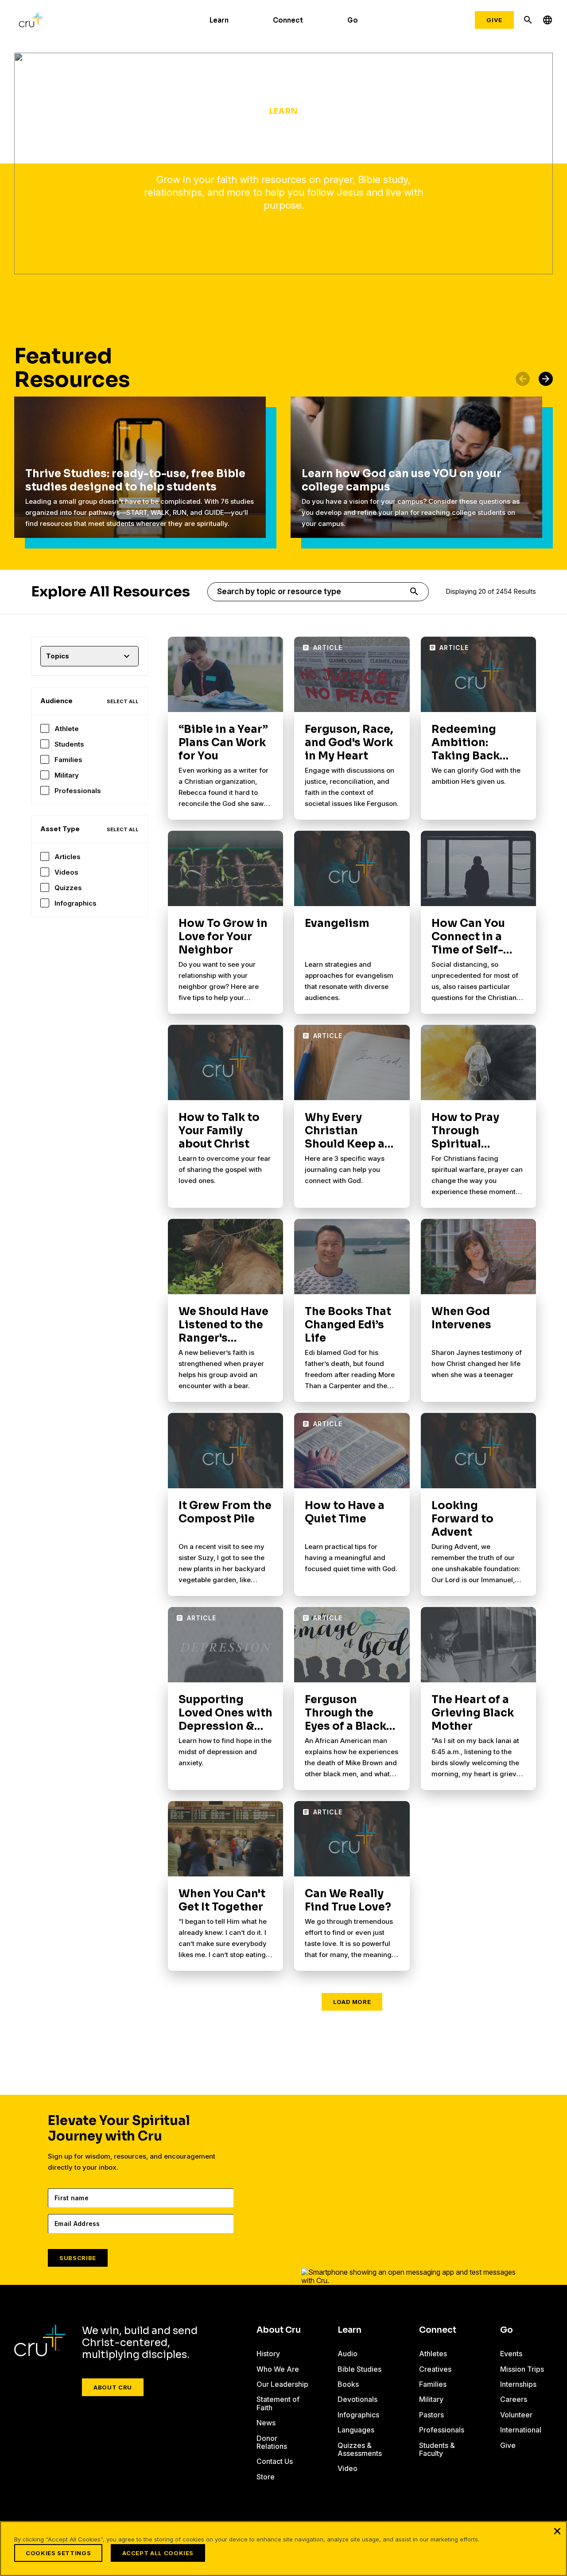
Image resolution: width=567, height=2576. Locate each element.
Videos (66, 872)
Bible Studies (359, 2369)
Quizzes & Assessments (360, 2449)
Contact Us (275, 2461)
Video (348, 2468)
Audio (348, 2354)
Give (494, 20)
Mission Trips (522, 2369)
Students (69, 744)
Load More (352, 2002)
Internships (518, 2384)
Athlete (67, 729)
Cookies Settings (58, 2553)
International (521, 2430)
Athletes (433, 2354)
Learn (219, 20)
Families (68, 760)
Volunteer (516, 2415)
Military (67, 775)
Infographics (76, 903)
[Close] (557, 2531)
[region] (283, 2549)
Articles (68, 857)
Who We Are (278, 2369)
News (266, 2423)
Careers (514, 2399)
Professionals (78, 791)
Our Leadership (282, 2384)
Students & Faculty (437, 2449)
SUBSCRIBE (78, 2258)
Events (511, 2354)
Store (266, 2477)
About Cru (113, 2387)
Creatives (435, 2369)
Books (348, 2384)
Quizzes (68, 888)
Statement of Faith (278, 2403)
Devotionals (357, 2399)
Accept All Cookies (158, 2553)
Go (353, 20)
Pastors (431, 2415)
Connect (288, 20)
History (268, 2354)
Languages (356, 2430)
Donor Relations (272, 2442)
